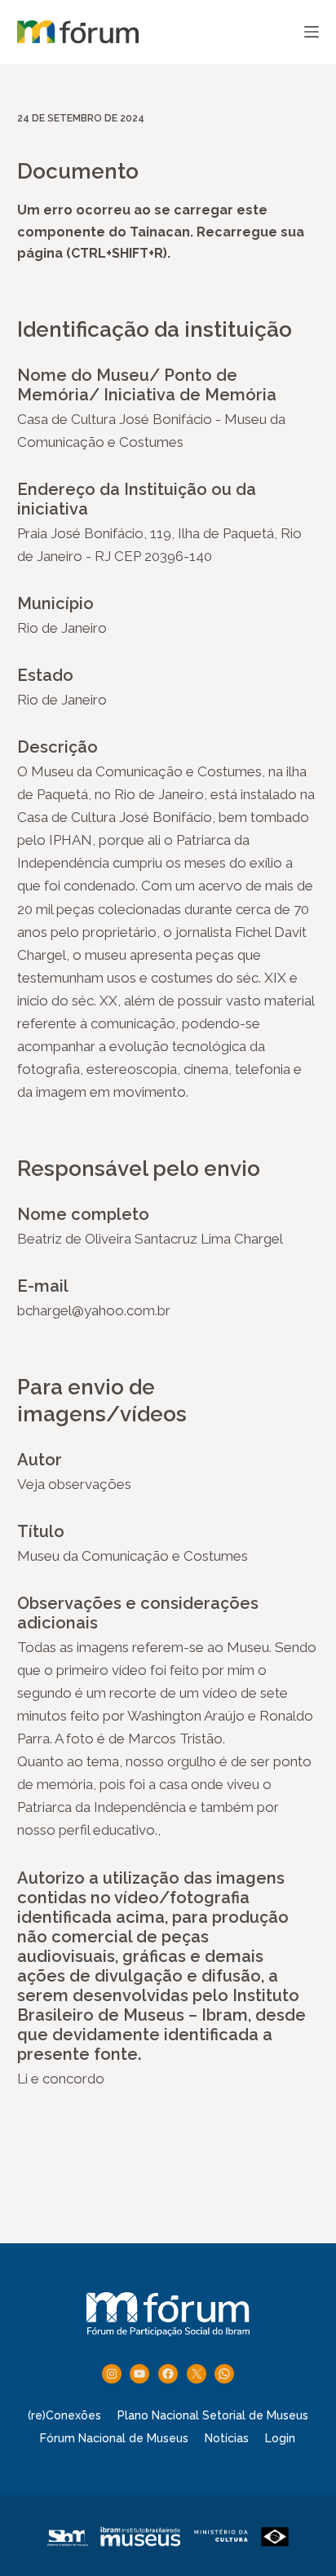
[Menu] (312, 32)
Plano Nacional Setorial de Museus (213, 2415)
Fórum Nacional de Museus (114, 2438)
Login (280, 2438)
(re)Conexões (64, 2415)
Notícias (227, 2438)
